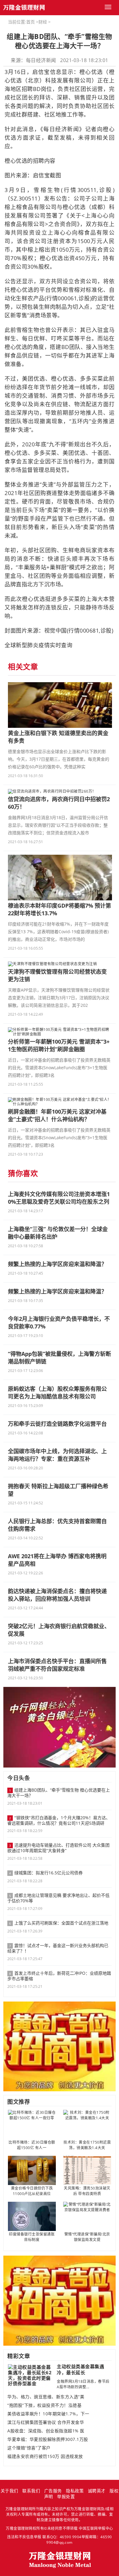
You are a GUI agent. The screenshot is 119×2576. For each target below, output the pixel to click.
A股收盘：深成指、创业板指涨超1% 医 (46, 2431)
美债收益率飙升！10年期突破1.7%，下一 (48, 2414)
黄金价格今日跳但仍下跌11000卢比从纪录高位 (32, 2191)
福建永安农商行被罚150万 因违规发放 (45, 2456)
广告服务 (53, 2491)
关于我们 (9, 2491)
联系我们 (31, 2491)
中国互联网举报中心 (96, 2528)
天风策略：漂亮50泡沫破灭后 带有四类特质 (87, 2191)
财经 (43, 22)
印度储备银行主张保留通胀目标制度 (32, 2237)
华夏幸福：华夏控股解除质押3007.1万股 (48, 2439)
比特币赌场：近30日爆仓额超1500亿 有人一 (32, 2145)
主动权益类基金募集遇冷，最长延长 (80, 2369)
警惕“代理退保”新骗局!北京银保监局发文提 (87, 2237)
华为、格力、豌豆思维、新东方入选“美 (46, 2397)
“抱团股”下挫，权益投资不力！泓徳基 (44, 2405)
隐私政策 (75, 2491)
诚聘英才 (97, 2491)
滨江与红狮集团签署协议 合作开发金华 (46, 2422)
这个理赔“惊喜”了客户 (29, 2448)
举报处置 (66, 2496)
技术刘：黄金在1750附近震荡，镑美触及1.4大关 (87, 2145)
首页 (31, 22)
